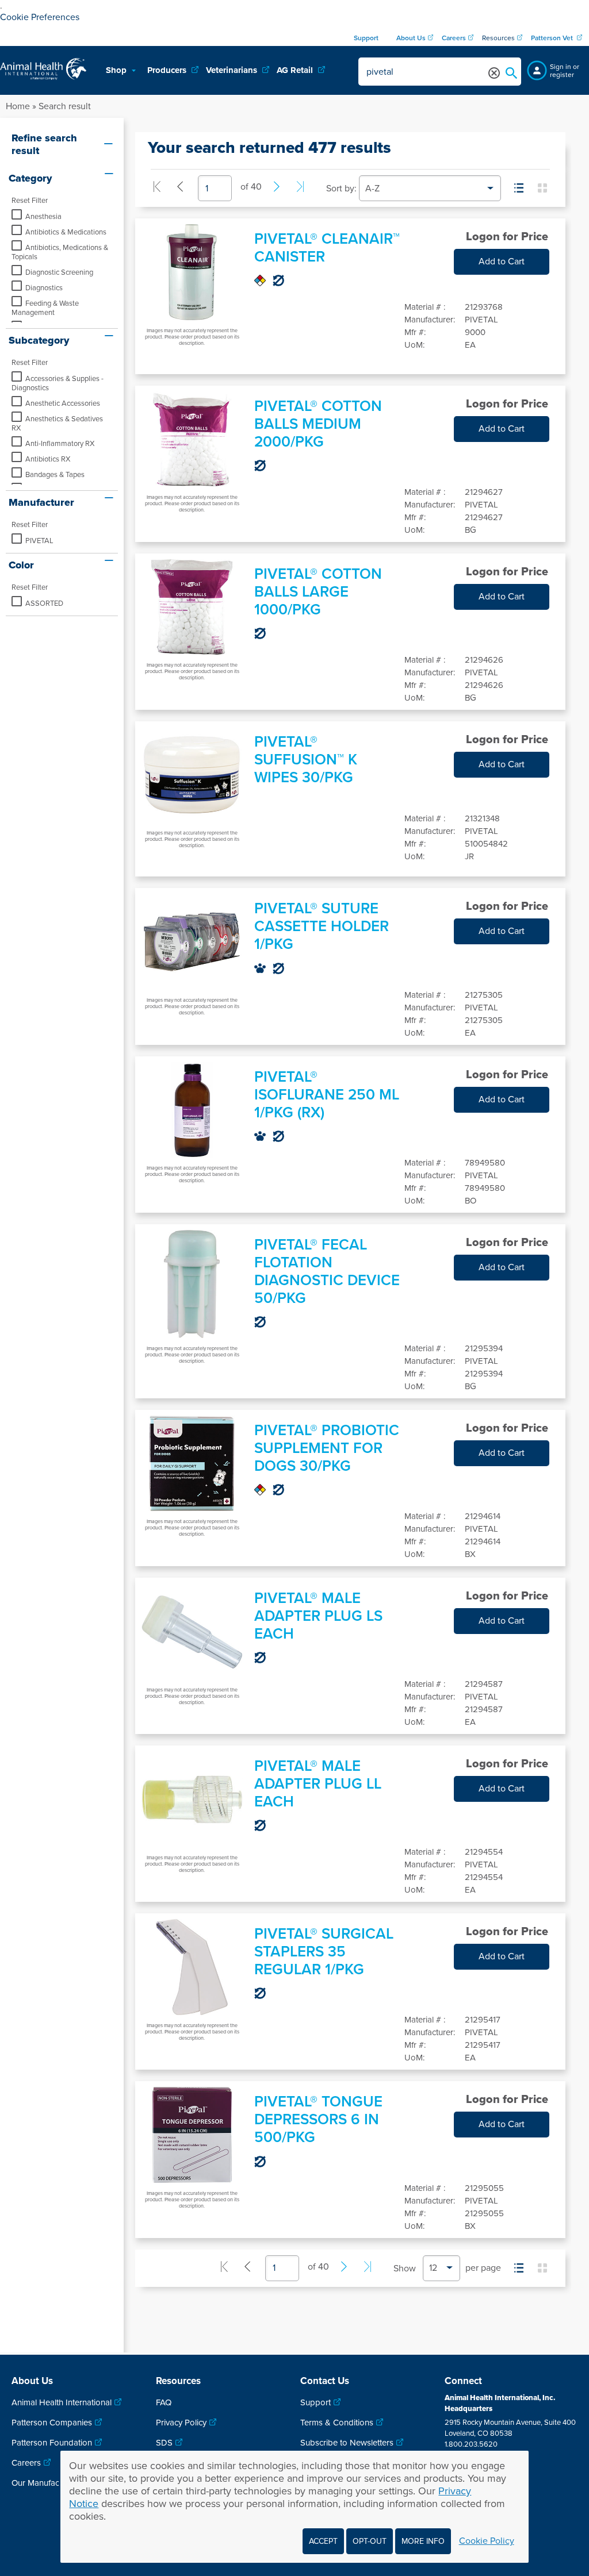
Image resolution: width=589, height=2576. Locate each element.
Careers (26, 2463)
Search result (65, 106)
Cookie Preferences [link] (40, 17)
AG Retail (296, 70)
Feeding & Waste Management (45, 308)
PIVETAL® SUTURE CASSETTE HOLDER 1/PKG (322, 926)
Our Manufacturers (46, 2483)
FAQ (164, 2402)
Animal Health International (62, 2402)
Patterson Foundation (52, 2443)
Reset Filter (30, 201)
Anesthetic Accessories (63, 403)
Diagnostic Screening (59, 272)
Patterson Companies (52, 2423)
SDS (164, 2443)
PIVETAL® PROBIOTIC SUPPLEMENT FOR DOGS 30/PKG (327, 1448)
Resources (498, 38)
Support (315, 2402)
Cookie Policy (487, 2541)
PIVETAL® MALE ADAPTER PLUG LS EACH (318, 1616)
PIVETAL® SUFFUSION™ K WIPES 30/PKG (306, 760)
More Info (423, 2541)
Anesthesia (43, 217)
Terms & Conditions (337, 2423)
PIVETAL (39, 541)
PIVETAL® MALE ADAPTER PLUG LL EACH (318, 1784)
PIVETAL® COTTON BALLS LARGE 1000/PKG (318, 592)
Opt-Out (370, 2541)
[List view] (519, 188)
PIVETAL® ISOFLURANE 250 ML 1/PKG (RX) (327, 1095)
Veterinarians (233, 70)
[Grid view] (542, 188)
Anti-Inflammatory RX (60, 444)
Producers (168, 70)
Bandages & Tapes (55, 475)
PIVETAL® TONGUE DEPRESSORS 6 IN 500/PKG (318, 2119)
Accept (323, 2541)
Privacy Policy (181, 2423)
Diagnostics (44, 288)
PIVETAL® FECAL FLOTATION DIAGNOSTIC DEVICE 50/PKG (327, 1271)
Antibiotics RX (48, 459)
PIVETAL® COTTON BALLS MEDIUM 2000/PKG (318, 424)
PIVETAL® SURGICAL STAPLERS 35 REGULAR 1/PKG (324, 1952)
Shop (117, 70)
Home (18, 106)
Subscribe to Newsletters (347, 2443)
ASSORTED (44, 603)
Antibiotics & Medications (66, 232)
